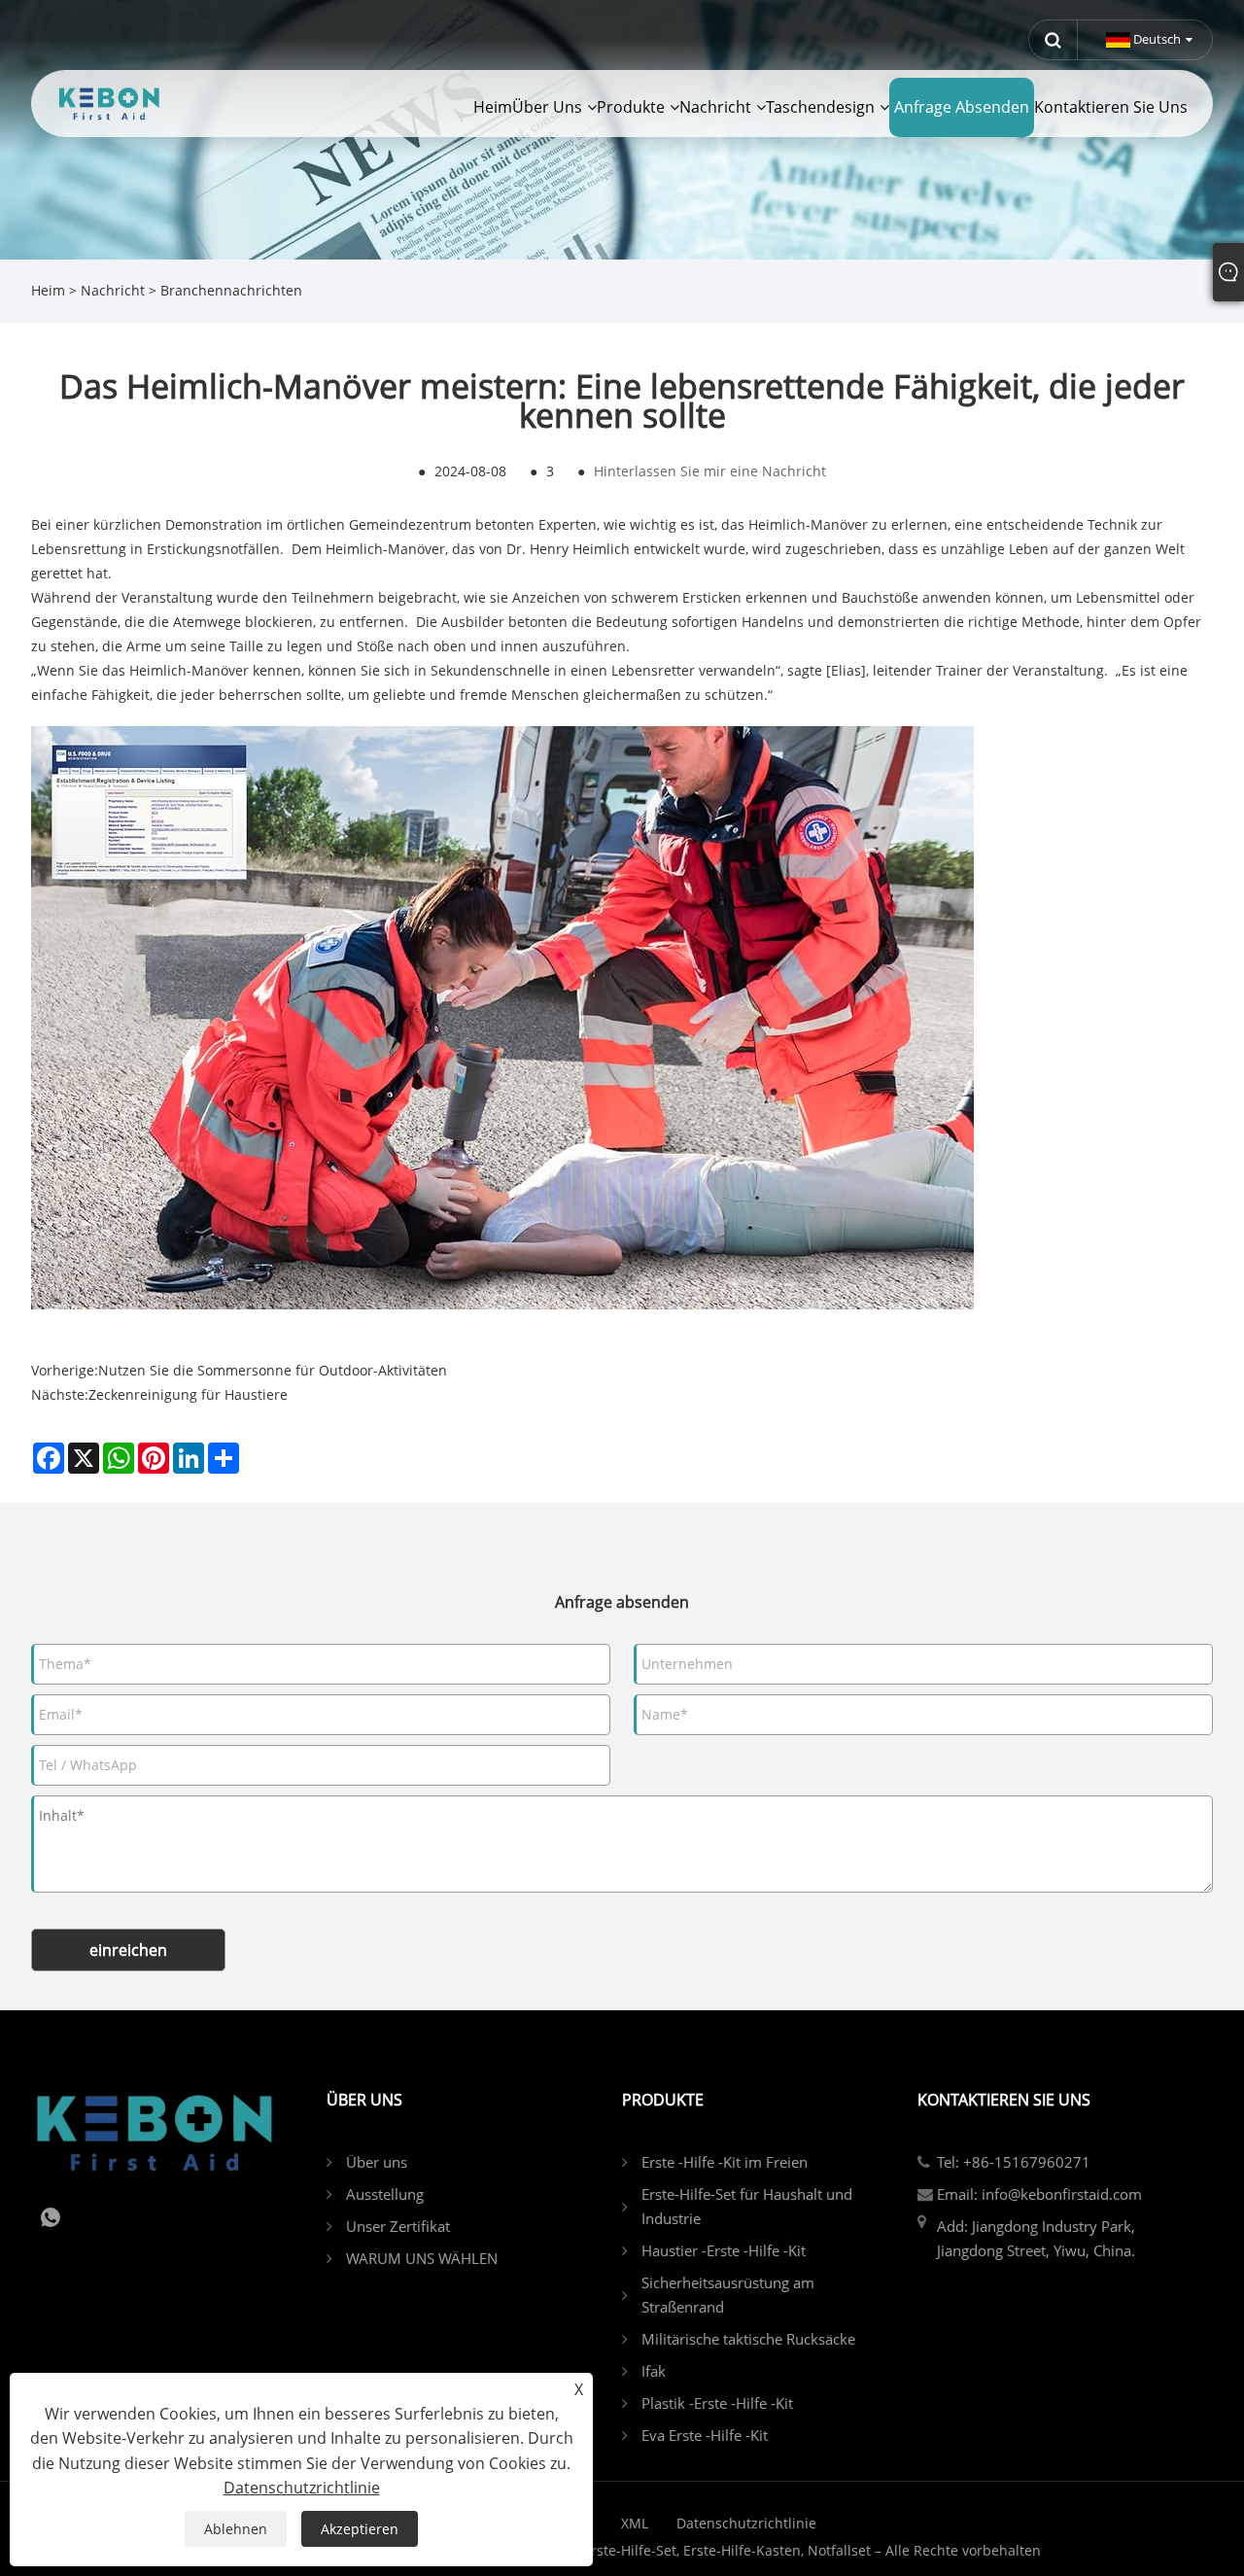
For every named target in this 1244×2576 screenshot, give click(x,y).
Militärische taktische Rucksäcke (748, 2339)
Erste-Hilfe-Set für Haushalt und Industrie (747, 2206)
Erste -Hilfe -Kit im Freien (725, 2162)
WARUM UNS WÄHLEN (422, 2258)
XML (635, 2523)
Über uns (377, 2162)
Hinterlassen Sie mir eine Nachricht (710, 471)
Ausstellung (385, 2194)
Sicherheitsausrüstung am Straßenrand (728, 2295)
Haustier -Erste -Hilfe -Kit (724, 2250)
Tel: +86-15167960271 (1014, 2162)
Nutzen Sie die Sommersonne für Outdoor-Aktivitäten (273, 1370)
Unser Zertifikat (398, 2226)
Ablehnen (236, 2529)
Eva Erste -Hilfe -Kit (705, 2435)
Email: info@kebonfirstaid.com (1039, 2194)
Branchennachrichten (231, 290)
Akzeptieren (360, 2529)
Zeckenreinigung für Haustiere (188, 1394)
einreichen (128, 1950)
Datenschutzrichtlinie (746, 2523)
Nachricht (113, 290)
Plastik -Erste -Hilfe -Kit (717, 2403)
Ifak (654, 2371)
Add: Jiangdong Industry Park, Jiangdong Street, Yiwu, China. (1036, 2238)
